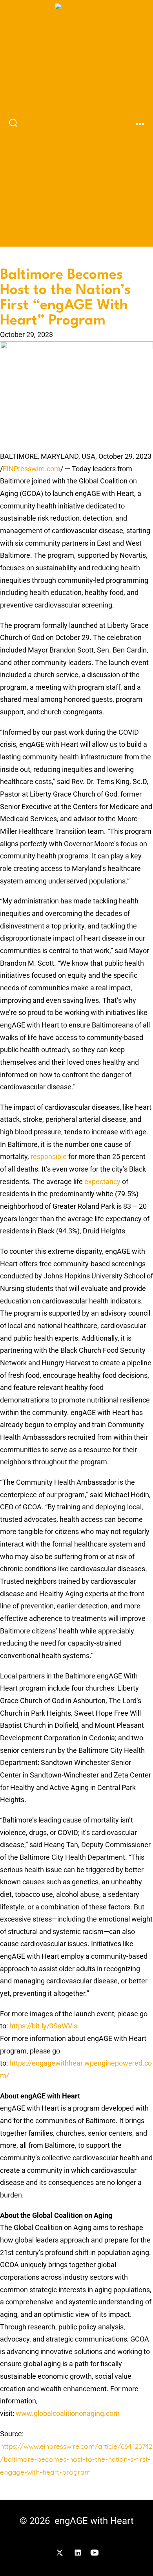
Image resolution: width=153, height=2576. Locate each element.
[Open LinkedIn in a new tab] (78, 2553)
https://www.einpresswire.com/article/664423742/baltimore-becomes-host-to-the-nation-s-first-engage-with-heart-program (76, 2459)
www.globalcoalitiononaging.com (68, 2414)
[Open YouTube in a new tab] (95, 2553)
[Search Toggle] (13, 123)
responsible (49, 1157)
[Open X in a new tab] (60, 2553)
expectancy (102, 1182)
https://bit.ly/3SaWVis (43, 2026)
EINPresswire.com (32, 469)
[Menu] (140, 124)
